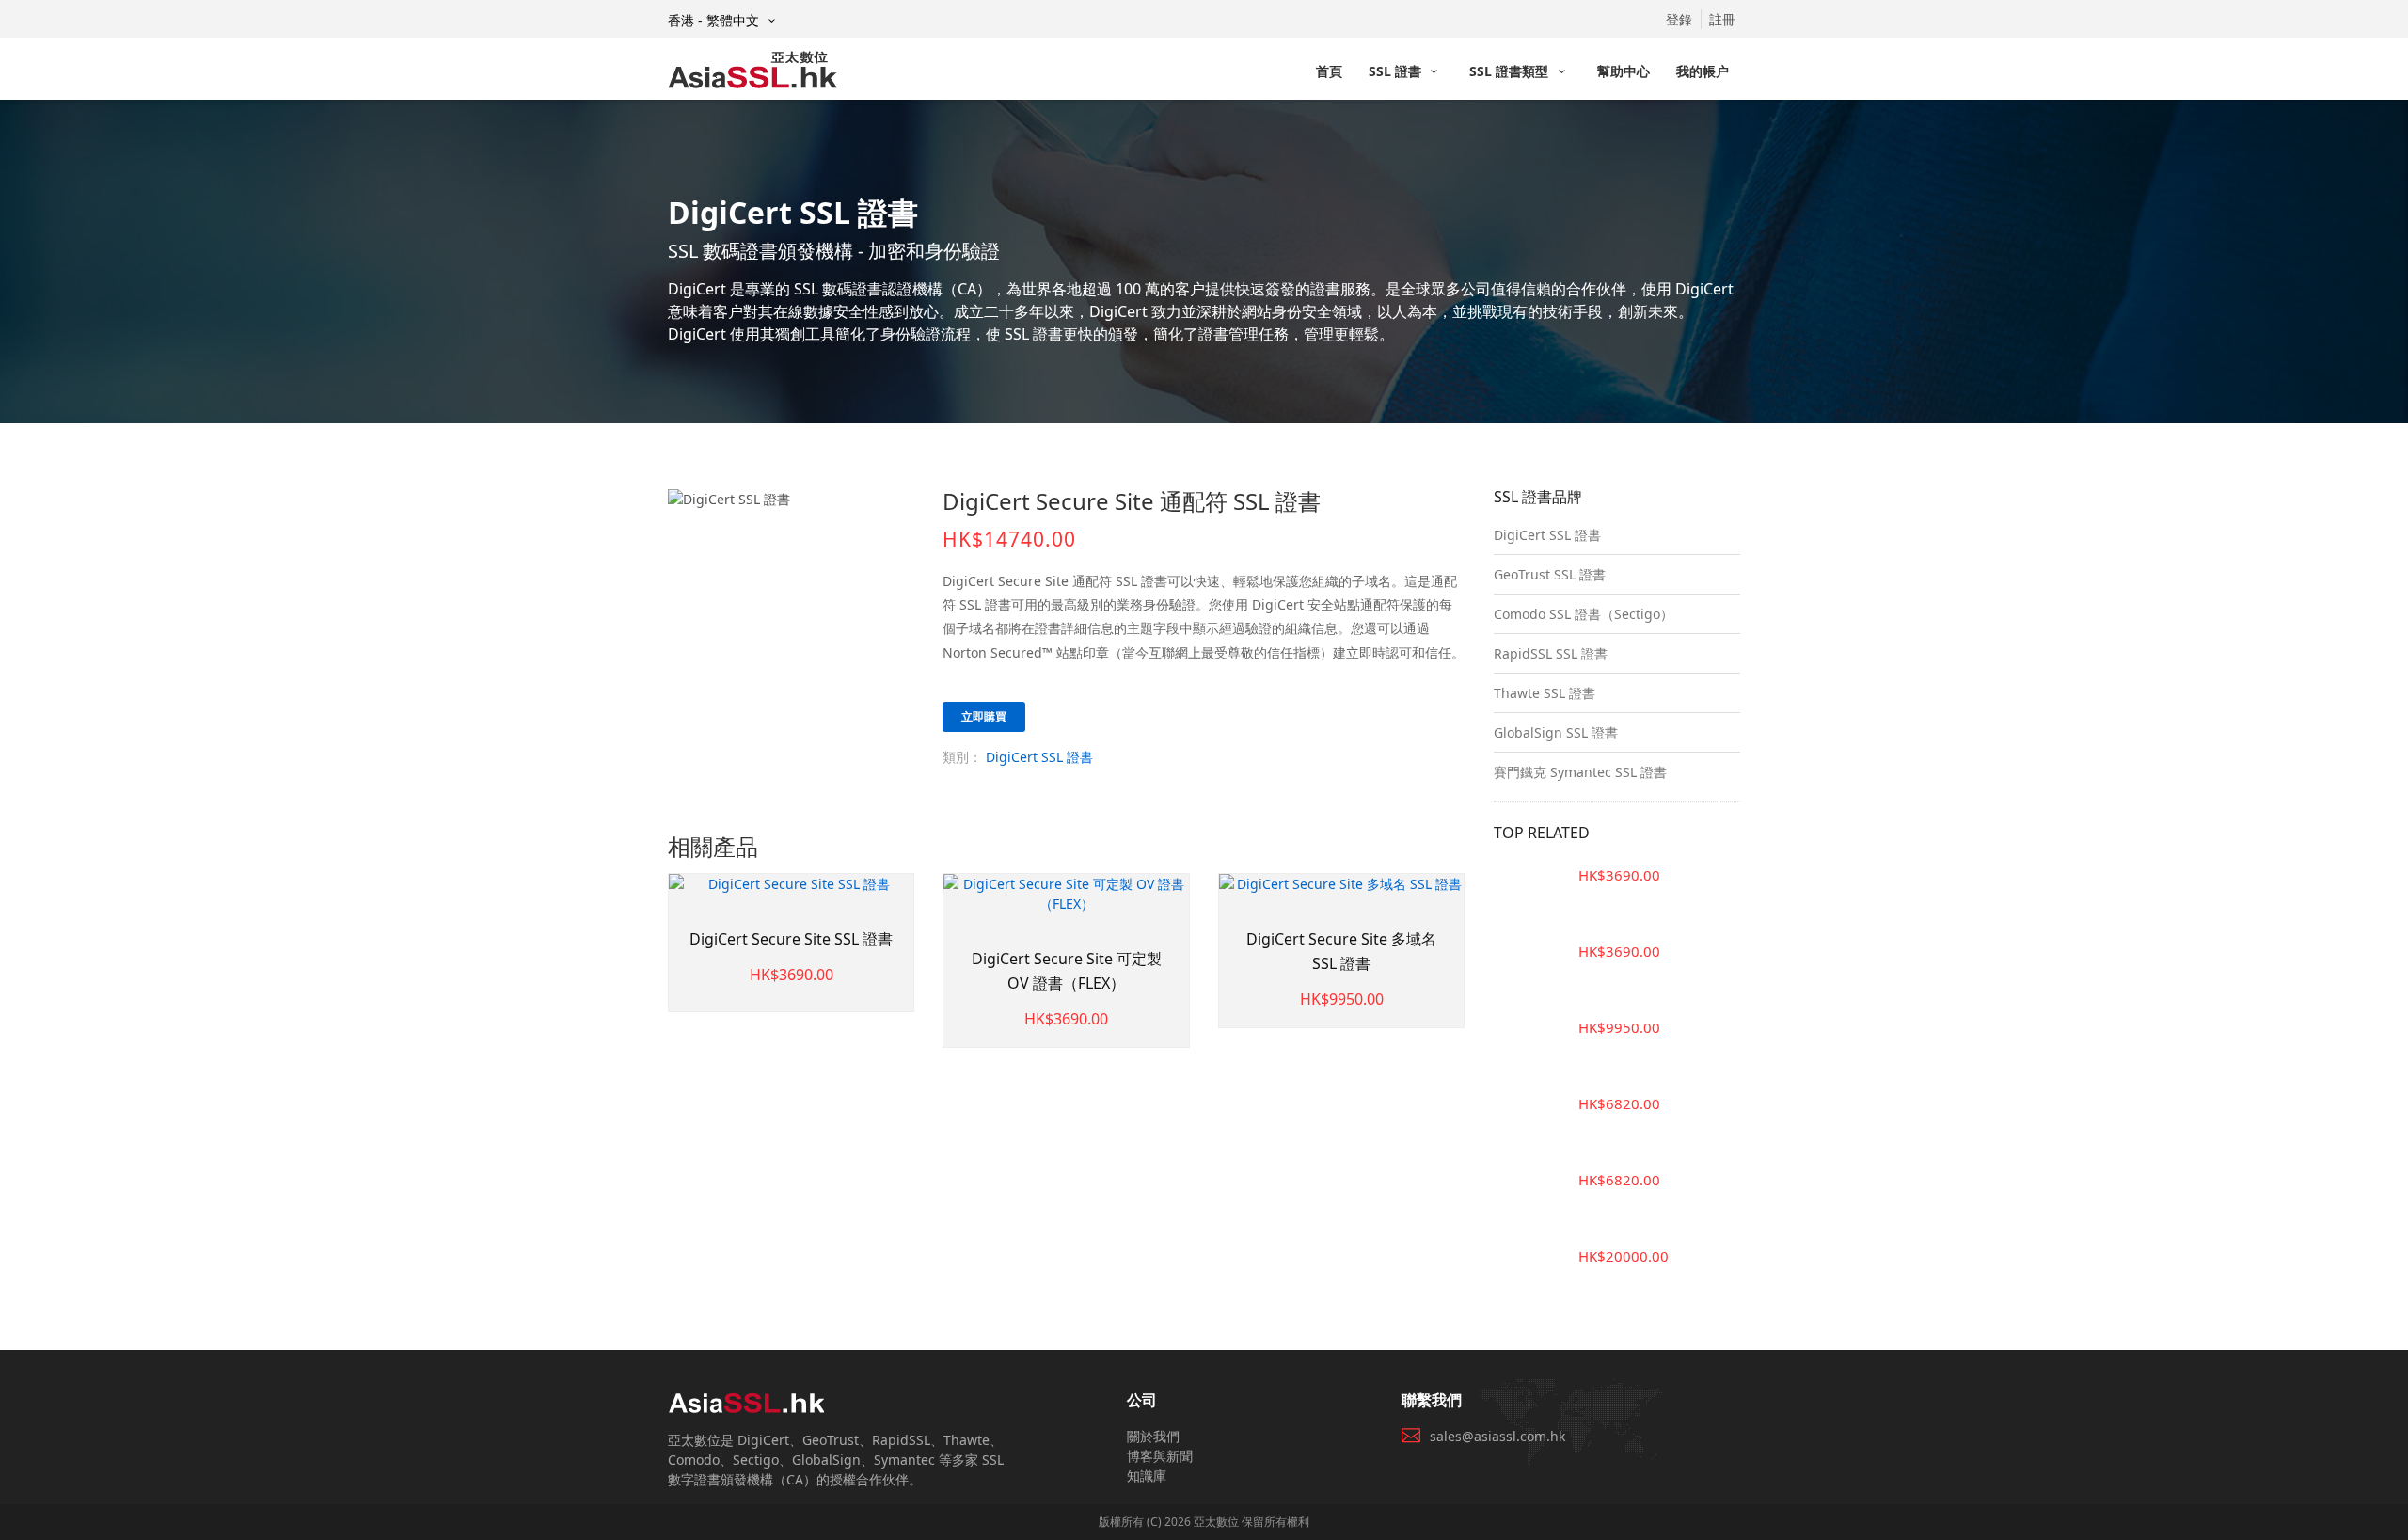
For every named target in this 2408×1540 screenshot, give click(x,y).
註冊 (1722, 19)
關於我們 (1153, 1436)
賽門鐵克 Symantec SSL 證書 (1580, 772)
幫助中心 (1624, 71)
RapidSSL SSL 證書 (1551, 653)
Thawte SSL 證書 (1545, 693)
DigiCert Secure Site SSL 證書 (791, 939)
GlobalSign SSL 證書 (1556, 732)
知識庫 (1147, 1476)
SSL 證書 (1397, 71)
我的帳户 (1703, 71)
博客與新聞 (1160, 1456)
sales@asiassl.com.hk (1497, 1436)
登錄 (1679, 19)
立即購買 (984, 716)
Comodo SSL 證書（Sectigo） (1584, 614)
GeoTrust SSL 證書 (1550, 574)
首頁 (1329, 71)
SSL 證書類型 (1511, 71)
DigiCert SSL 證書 (1039, 757)
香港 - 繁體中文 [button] (715, 20)
